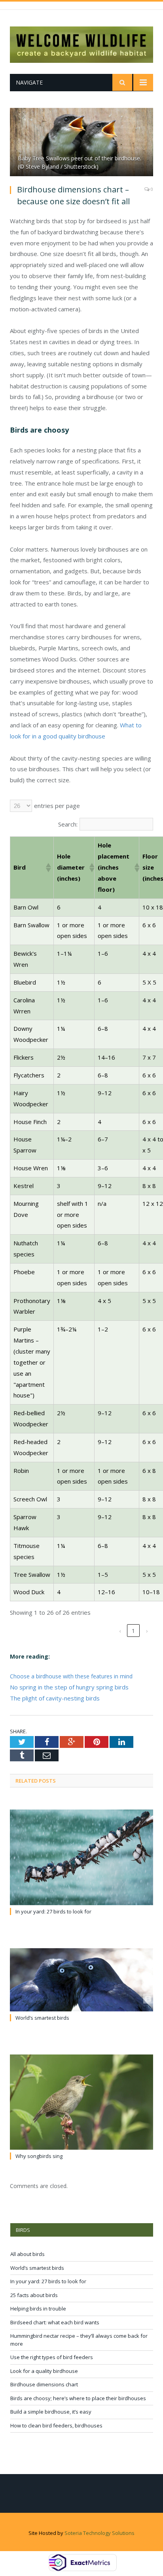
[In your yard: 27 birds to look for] (81, 1857)
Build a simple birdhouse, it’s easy (51, 2412)
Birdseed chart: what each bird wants (55, 2322)
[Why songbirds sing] (81, 2102)
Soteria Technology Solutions (100, 2533)
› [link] (147, 1631)
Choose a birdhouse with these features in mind (71, 1676)
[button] (48, 868)
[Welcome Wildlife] (81, 43)
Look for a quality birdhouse (44, 2371)
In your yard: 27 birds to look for (53, 1911)
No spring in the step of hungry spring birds (69, 1687)
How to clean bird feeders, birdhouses (56, 2425)
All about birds (27, 2254)
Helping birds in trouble (38, 2309)
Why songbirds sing (39, 2156)
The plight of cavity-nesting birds (55, 1698)
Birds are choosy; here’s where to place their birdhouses (78, 2398)
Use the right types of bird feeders (52, 2357)
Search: (68, 824)
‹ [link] (120, 1631)
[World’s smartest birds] (81, 1980)
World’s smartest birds (42, 2018)
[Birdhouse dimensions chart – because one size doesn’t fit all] (81, 143)
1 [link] (134, 1631)
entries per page (57, 806)
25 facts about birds (34, 2295)
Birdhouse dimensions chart (44, 2384)
